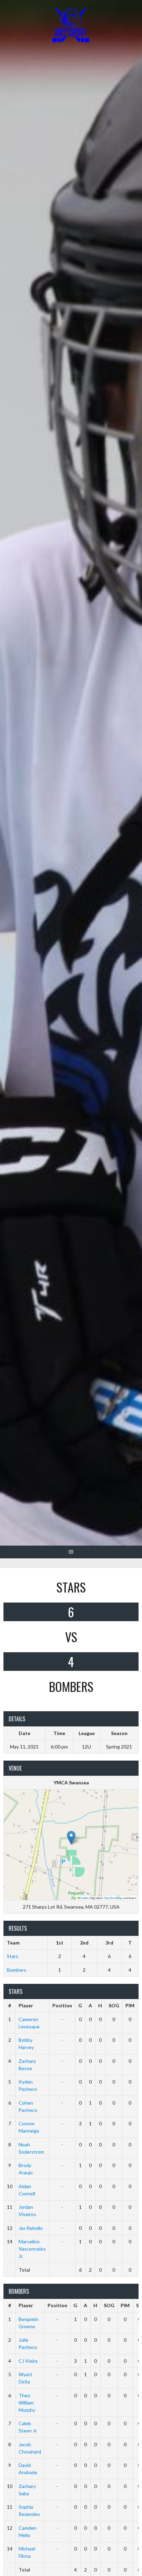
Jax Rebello (31, 2228)
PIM (130, 2005)
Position (62, 2005)
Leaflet (84, 1898)
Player (26, 2005)
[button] (71, 1838)
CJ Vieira (28, 2361)
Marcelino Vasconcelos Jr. (32, 2249)
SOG (114, 2005)
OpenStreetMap (113, 1898)
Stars (13, 1956)
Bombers (17, 1970)
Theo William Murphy (27, 2403)
